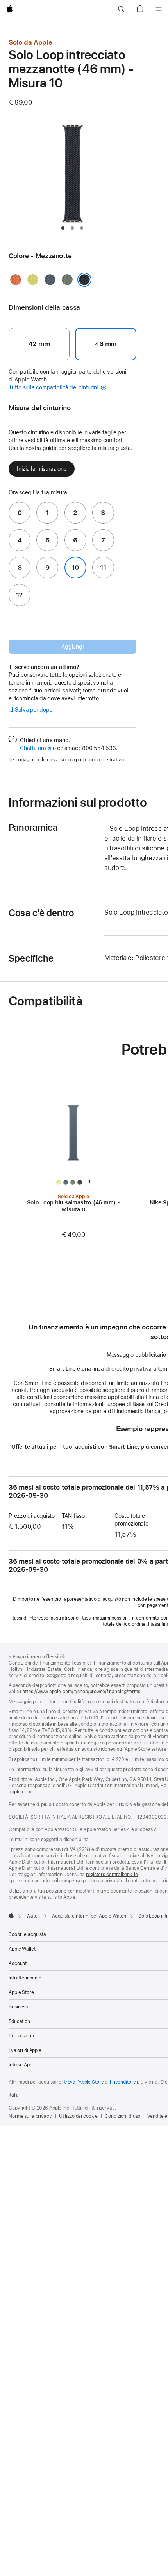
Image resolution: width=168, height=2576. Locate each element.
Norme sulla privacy (30, 2116)
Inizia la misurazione (42, 469)
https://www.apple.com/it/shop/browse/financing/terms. (82, 1692)
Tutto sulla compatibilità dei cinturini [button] (54, 387)
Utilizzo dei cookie (79, 2116)
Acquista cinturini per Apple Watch (89, 1916)
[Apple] (11, 1915)
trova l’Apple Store (84, 2082)
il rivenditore (122, 2082)
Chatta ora (36, 748)
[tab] (63, 228)
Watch (33, 1916)
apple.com (20, 1792)
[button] (121, 9)
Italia (14, 2095)
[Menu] (159, 9)
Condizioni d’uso (122, 2116)
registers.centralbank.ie (112, 1875)
